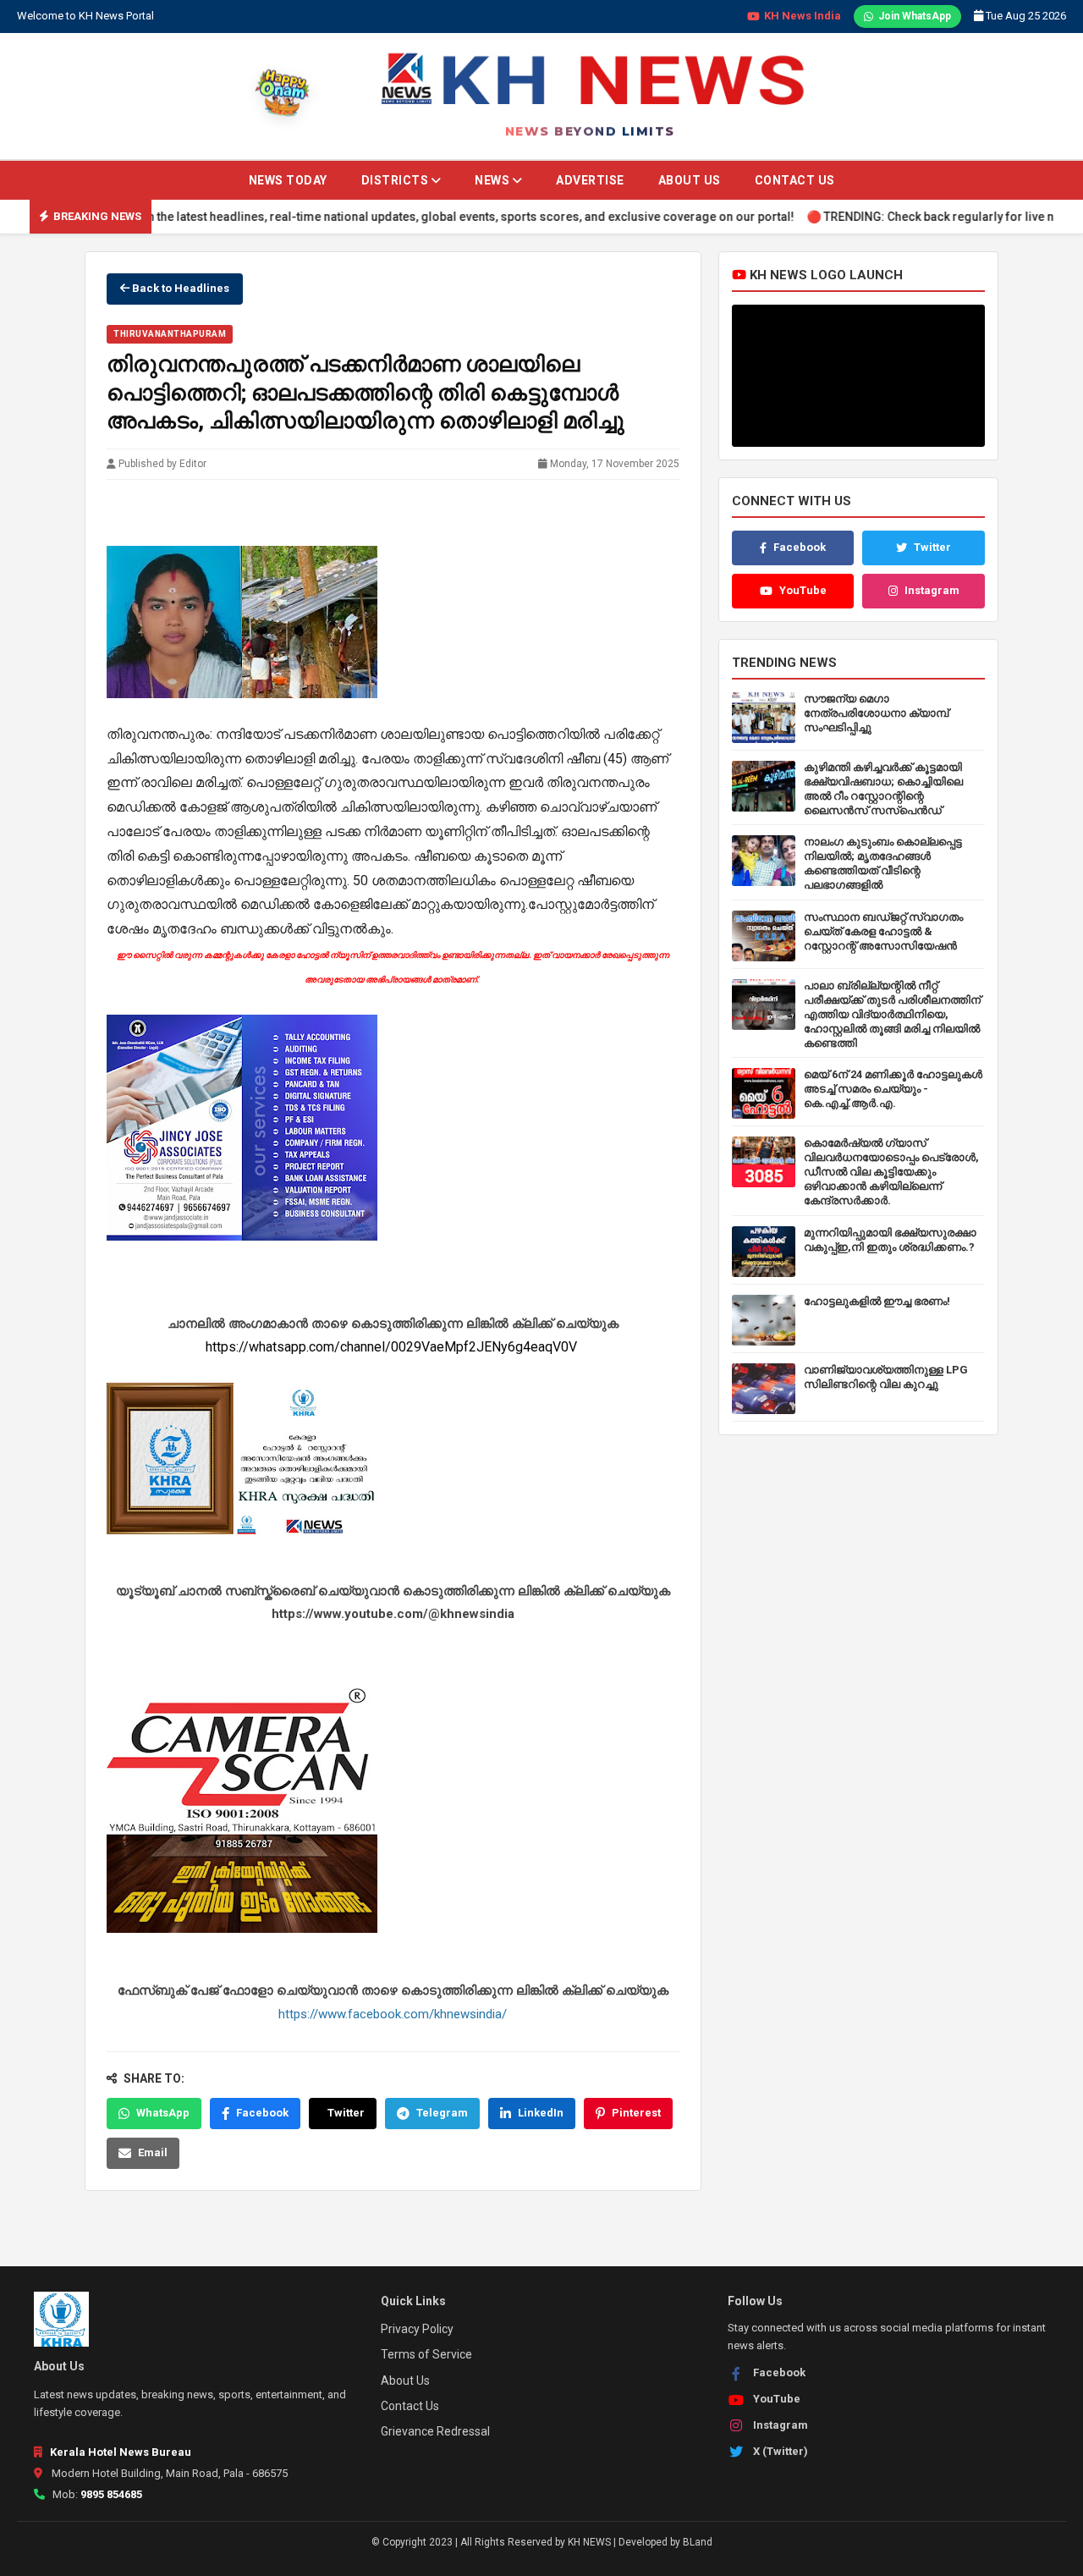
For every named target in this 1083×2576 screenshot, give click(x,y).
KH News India (803, 16)
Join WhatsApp (915, 16)
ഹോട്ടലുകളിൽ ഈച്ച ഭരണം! (877, 1301)
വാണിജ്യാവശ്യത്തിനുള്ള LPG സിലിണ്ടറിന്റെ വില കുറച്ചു (886, 1377)
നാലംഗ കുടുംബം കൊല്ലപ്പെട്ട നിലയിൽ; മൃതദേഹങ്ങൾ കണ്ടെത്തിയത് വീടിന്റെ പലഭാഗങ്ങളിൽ (883, 863)
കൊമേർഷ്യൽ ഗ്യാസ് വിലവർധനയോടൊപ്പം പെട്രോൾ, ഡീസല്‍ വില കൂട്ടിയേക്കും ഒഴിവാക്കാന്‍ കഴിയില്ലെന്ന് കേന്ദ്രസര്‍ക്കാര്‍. (891, 1172)
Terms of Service (426, 2354)
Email (153, 2152)
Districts (396, 180)
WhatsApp (163, 2113)
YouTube (803, 590)
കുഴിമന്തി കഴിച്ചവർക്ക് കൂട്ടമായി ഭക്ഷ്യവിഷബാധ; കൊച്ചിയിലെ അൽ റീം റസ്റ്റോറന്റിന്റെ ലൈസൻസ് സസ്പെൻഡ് (883, 789)
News (494, 180)
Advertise (590, 180)
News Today (288, 180)
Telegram (442, 2113)
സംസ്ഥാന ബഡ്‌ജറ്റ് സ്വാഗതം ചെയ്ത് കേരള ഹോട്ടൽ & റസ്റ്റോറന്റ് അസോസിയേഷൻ (883, 931)
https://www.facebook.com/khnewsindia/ (393, 2013)
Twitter (346, 2113)
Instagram (932, 590)
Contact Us (795, 180)
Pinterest (636, 2113)
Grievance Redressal (435, 2431)
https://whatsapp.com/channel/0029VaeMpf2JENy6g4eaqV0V (393, 1347)
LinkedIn (541, 2113)
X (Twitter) (781, 2451)
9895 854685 (111, 2494)
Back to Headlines (179, 288)
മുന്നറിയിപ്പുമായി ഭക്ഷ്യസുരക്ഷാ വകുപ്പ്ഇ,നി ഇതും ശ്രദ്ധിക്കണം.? (890, 1240)
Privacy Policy (417, 2329)
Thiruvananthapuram (170, 334)
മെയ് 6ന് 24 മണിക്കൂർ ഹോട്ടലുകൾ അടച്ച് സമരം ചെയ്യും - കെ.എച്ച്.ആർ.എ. (893, 1089)
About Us (690, 180)
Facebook (262, 2113)
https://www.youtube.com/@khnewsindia (393, 1614)
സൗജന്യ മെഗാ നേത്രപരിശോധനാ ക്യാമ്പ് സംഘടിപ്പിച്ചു (876, 713)
